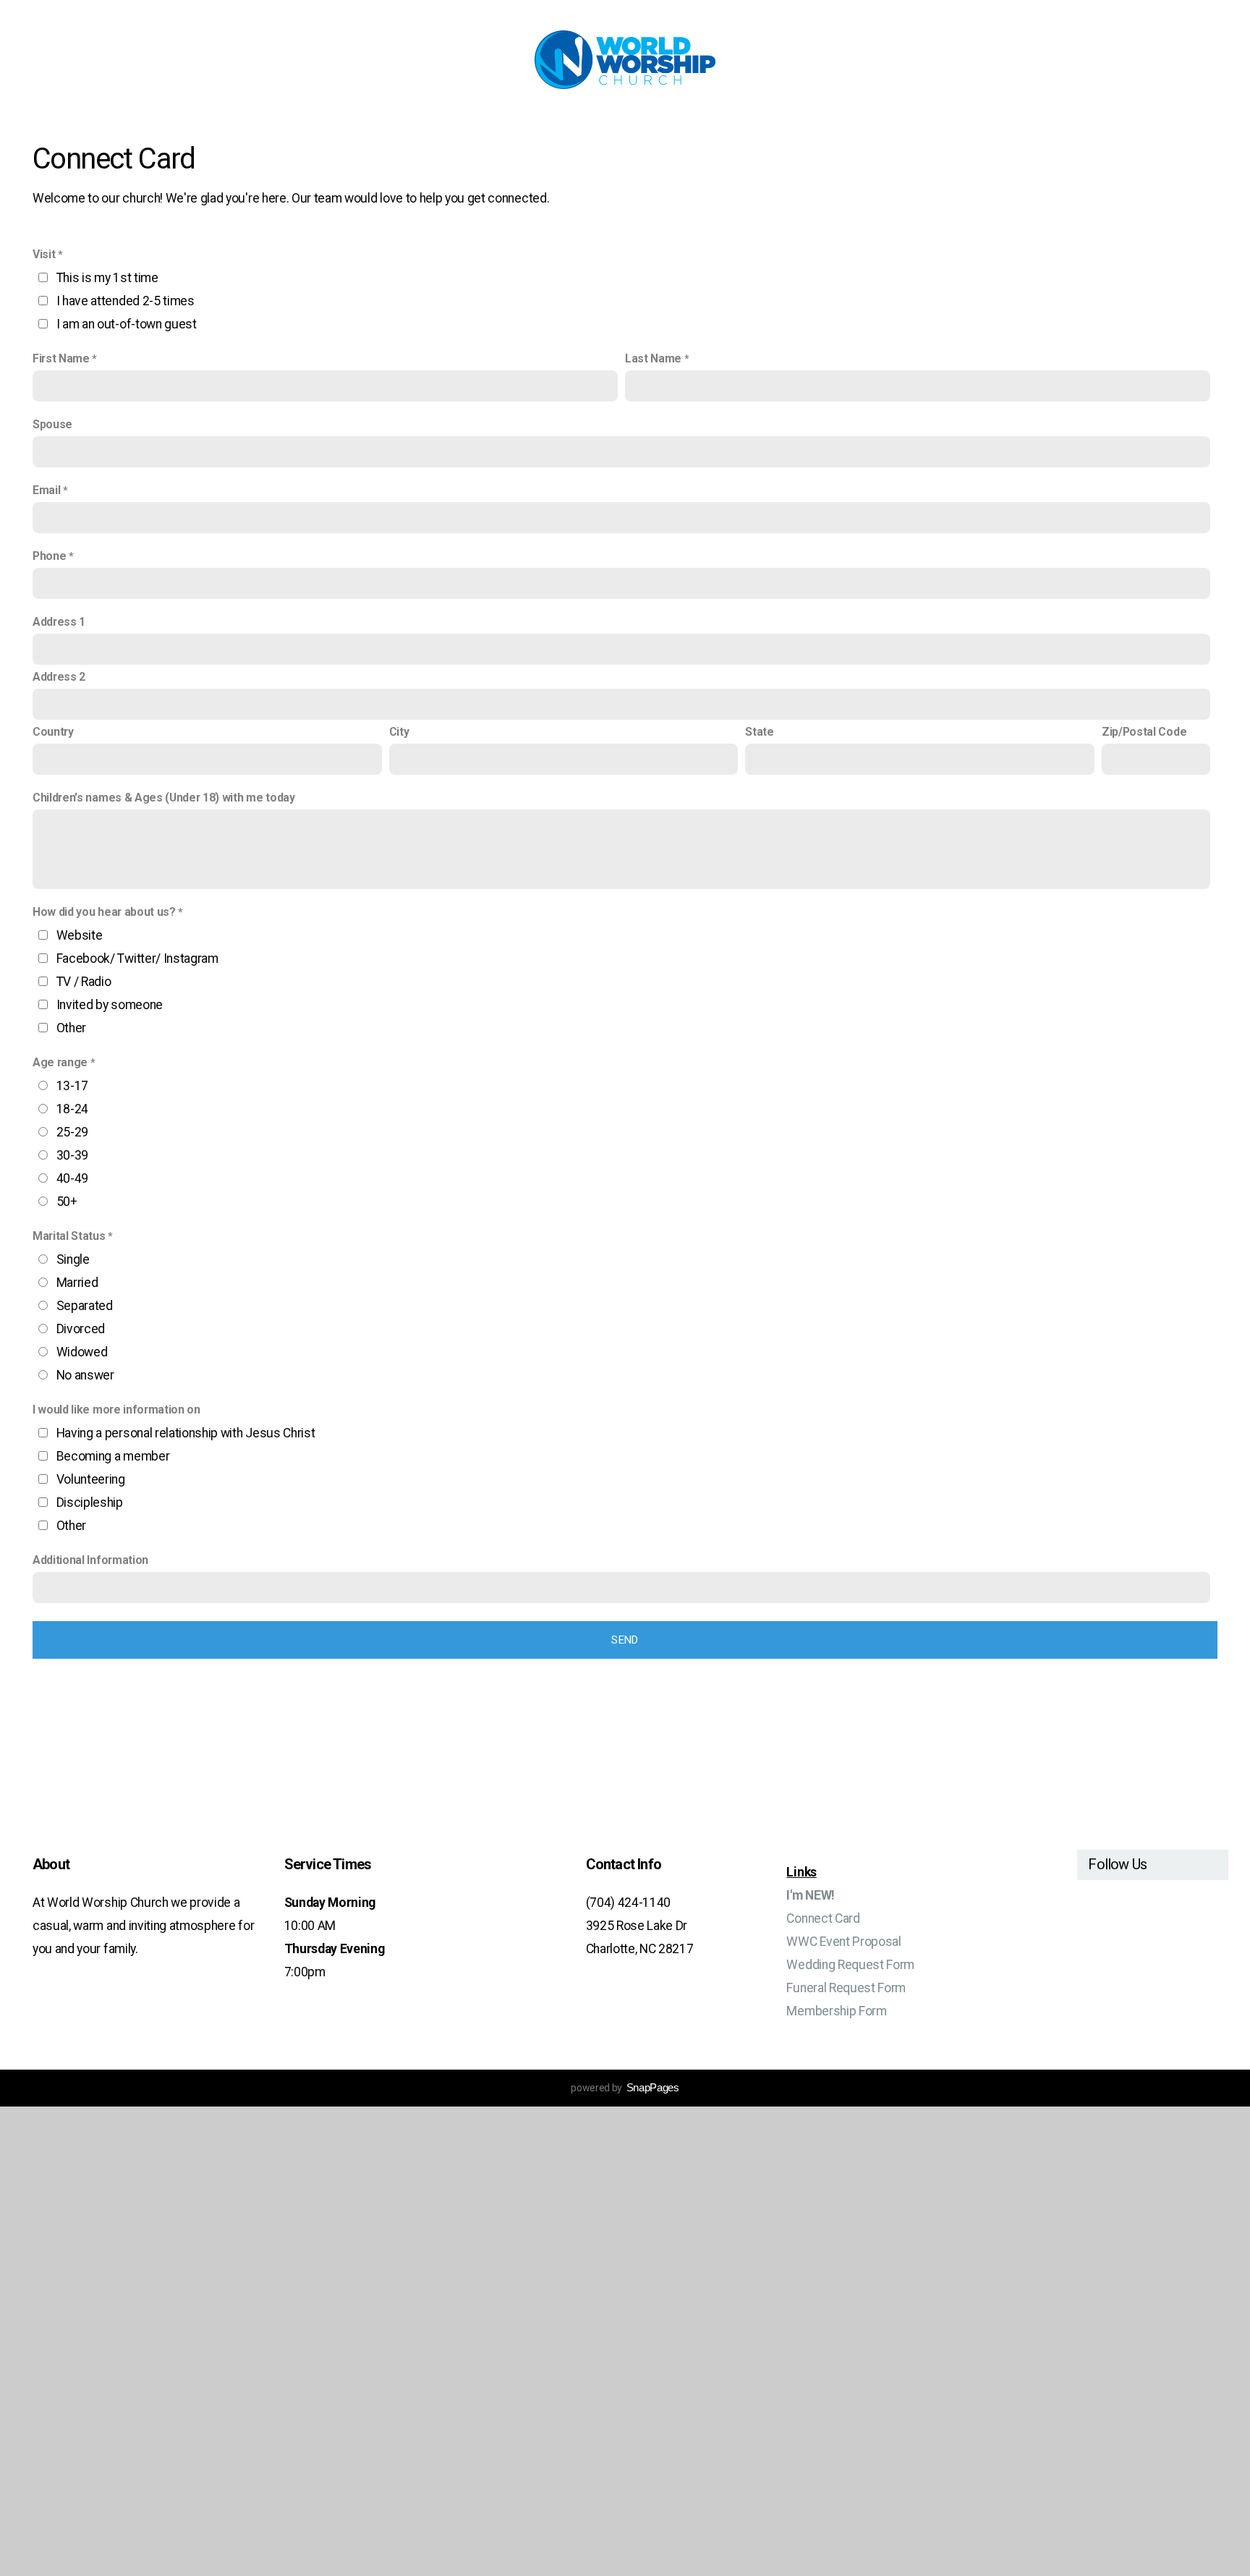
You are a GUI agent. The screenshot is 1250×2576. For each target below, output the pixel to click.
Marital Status (69, 1236)
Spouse (52, 424)
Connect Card (823, 1918)
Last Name (653, 358)
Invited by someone (110, 1005)
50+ (67, 1202)
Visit (44, 254)
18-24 (72, 1109)
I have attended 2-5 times (126, 301)
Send (625, 1640)
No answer (85, 1375)
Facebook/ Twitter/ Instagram (137, 958)
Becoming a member (113, 1456)
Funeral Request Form (846, 1988)
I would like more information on (116, 1410)
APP (724, 128)
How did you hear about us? (104, 912)
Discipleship (90, 1502)
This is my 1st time (107, 278)
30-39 (72, 1155)
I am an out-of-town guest (127, 324)
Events (663, 128)
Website (80, 935)
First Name (61, 358)
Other (71, 1028)
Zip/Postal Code (1144, 732)
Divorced (81, 1329)
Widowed (82, 1352)
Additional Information (90, 1560)
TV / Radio (84, 982)
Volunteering (91, 1479)
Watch (592, 128)
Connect (401, 128)
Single (73, 1259)
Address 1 (59, 622)
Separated (85, 1306)
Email (46, 490)
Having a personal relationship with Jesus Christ (186, 1433)
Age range (60, 1062)
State (759, 732)
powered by (625, 2088)
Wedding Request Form (850, 1965)
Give (859, 128)
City (399, 732)
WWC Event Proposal (843, 1942)
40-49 (72, 1178)
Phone (49, 556)
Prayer (785, 128)
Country (53, 732)
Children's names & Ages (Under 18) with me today (164, 798)
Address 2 (59, 677)
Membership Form (836, 2011)
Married (77, 1283)
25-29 (72, 1132)
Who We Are (502, 128)
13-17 (72, 1086)
